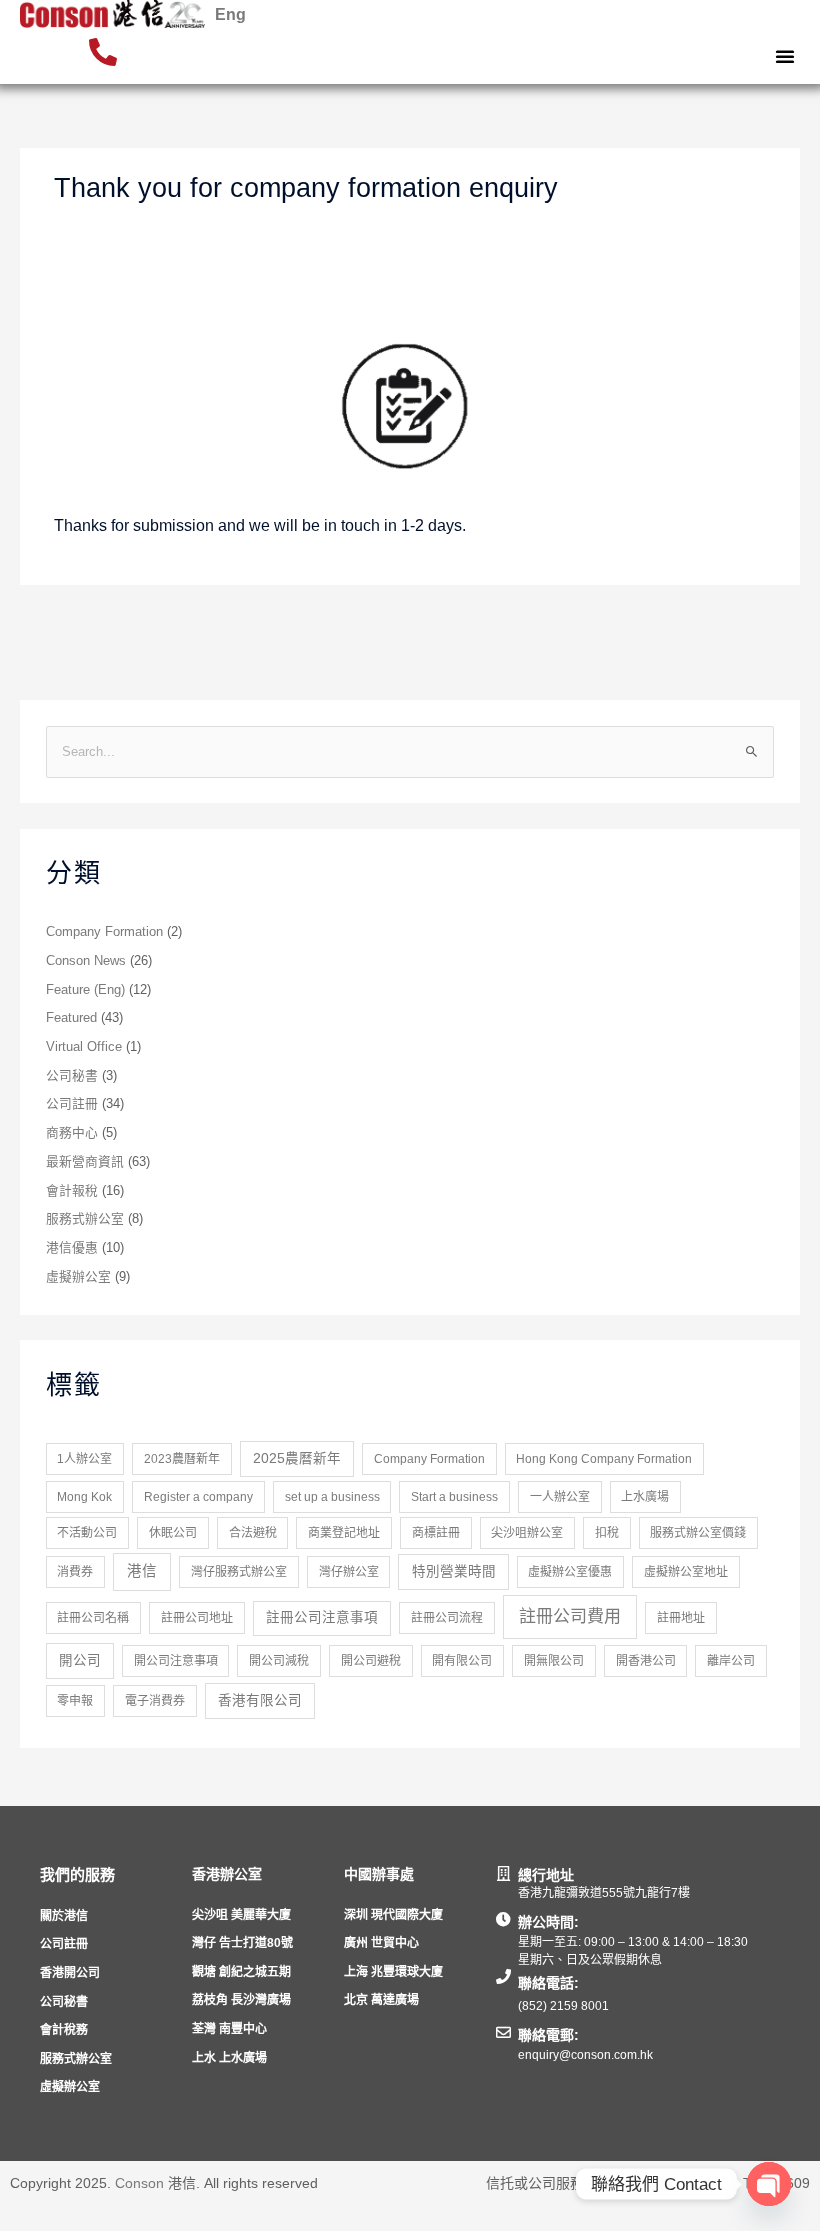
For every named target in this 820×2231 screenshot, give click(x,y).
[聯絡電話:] (503, 1976)
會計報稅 (72, 1190)
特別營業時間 (454, 1571)
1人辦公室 (84, 1459)
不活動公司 (87, 1533)
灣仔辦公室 (349, 1572)
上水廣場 (645, 1497)
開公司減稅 (279, 1661)
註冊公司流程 (447, 1618)
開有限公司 (462, 1661)
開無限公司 (554, 1661)
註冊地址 (681, 1618)
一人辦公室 (560, 1497)
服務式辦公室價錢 (698, 1533)
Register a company (198, 1497)
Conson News (86, 960)
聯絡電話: (548, 1983)
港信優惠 (72, 1247)
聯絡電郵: (548, 2035)
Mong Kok (84, 1497)
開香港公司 (646, 1661)
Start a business (454, 1497)
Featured (71, 1017)
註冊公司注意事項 (322, 1617)
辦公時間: (548, 1922)
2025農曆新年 (297, 1458)
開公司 (80, 1660)
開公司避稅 (371, 1661)
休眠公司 (173, 1533)
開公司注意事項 (176, 1661)
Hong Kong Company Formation (604, 1459)
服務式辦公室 (85, 1218)
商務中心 (72, 1132)
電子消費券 (155, 1701)
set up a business (332, 1497)
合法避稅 (253, 1533)
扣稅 (607, 1533)
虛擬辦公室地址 (686, 1572)
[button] (785, 56)
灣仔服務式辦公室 (239, 1572)
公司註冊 (72, 1103)
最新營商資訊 (85, 1161)
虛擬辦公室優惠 (570, 1572)
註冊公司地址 (197, 1618)
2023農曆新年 (182, 1459)
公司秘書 (72, 1075)
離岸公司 (731, 1661)
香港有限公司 (260, 1700)
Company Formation (104, 931)
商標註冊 (436, 1533)
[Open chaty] (769, 2184)
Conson (139, 2183)
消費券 (75, 1572)
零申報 (75, 1701)
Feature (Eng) (85, 989)
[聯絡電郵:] (503, 2032)
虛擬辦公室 (78, 1276)
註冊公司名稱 (93, 1618)
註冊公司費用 (570, 1616)
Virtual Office (84, 1046)
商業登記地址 (344, 1533)
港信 (142, 1571)
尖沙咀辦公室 (527, 1533)
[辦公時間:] (503, 1919)
